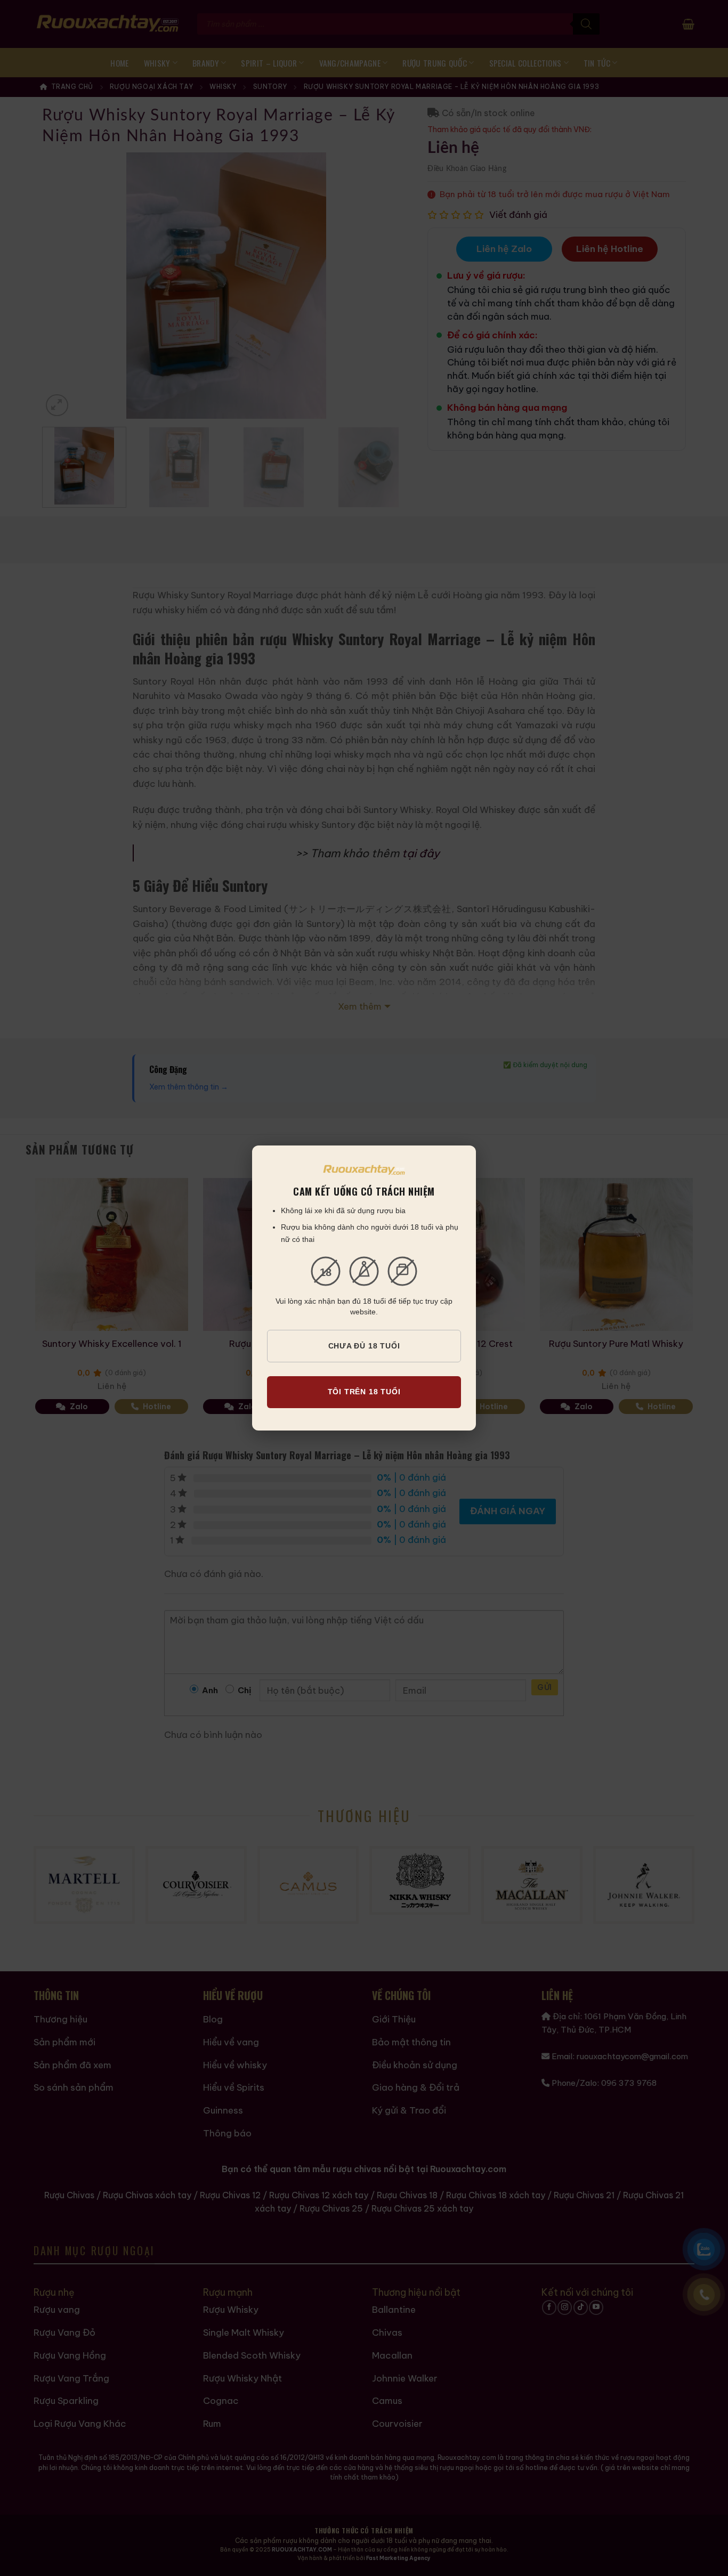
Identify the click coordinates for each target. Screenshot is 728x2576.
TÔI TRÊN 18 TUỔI (364, 1392)
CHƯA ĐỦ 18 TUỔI (364, 1346)
